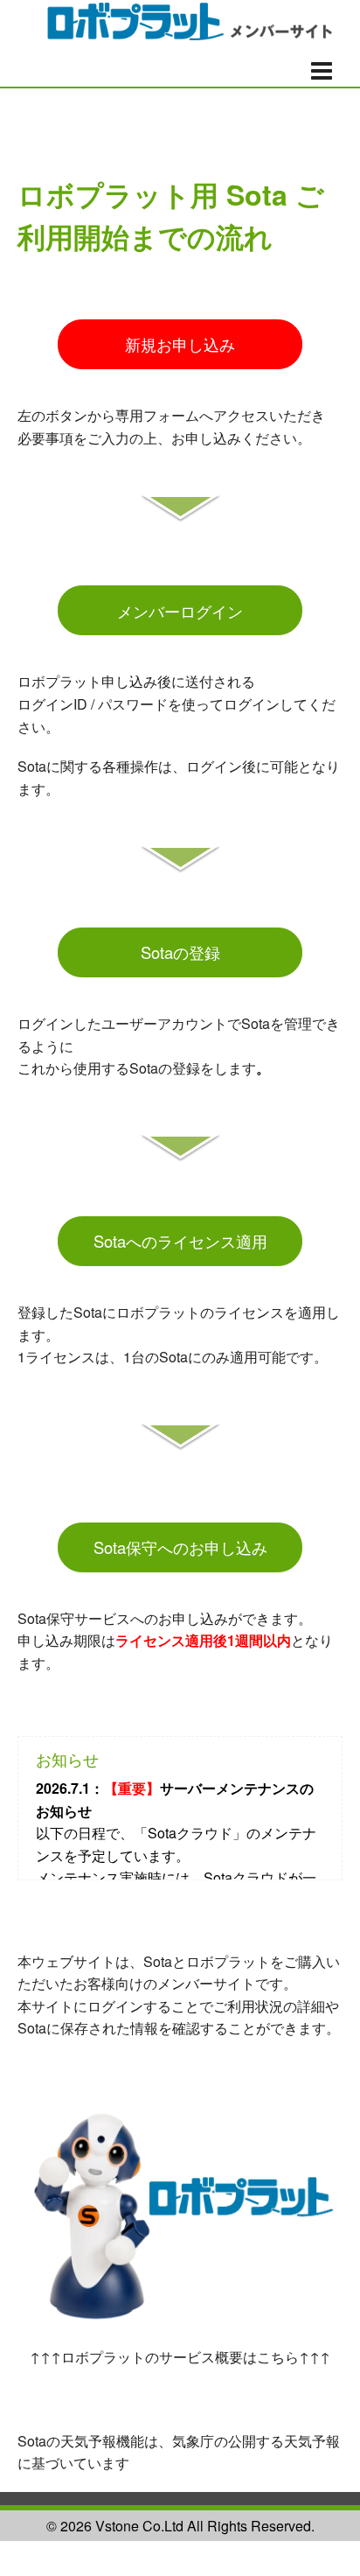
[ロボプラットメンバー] (180, 18)
